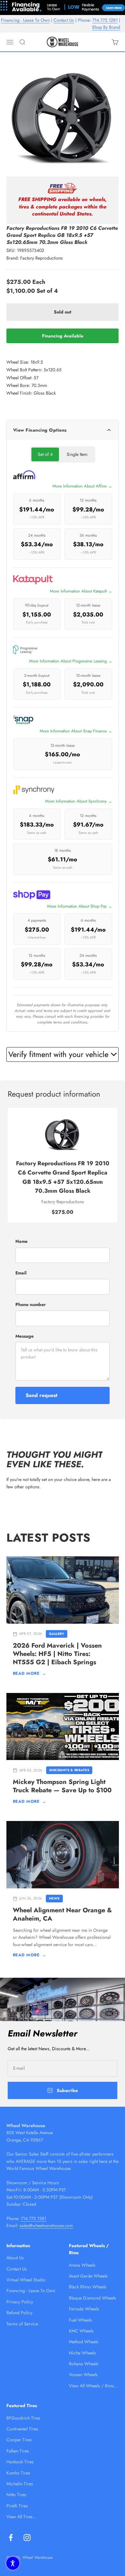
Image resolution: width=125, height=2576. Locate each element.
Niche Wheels (82, 2353)
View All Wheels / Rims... (93, 2386)
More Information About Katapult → (81, 591)
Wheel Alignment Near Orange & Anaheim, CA (62, 1914)
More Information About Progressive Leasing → (71, 661)
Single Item (77, 454)
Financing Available (63, 336)
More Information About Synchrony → (79, 801)
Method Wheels (84, 2342)
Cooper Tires (19, 2440)
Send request (42, 1395)
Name (21, 1241)
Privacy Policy (20, 2302)
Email (21, 1273)
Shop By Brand (106, 27)
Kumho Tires (18, 2473)
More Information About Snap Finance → (76, 731)
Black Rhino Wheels (88, 2287)
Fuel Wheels (80, 2320)
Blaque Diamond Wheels (92, 2298)
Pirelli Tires (17, 2506)
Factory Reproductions (42, 258)
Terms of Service (22, 2324)
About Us (15, 2258)
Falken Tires (18, 2451)
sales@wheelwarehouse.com (46, 2225)
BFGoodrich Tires (23, 2418)
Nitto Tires (16, 2495)
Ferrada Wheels (84, 2309)
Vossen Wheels (83, 2375)
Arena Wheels (82, 2265)
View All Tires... (21, 2517)
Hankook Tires (20, 2462)
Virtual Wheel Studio (26, 2280)
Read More (30, 1673)
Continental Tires (22, 2429)
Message (25, 1336)
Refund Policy (19, 2313)
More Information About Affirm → (82, 486)
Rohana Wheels (84, 2364)
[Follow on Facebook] (11, 2538)
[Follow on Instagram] (27, 2538)
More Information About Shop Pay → (80, 906)
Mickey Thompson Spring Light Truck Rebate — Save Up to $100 (62, 1786)
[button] (13, 2563)
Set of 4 (45, 454)
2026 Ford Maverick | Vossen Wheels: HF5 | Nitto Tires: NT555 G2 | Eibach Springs (57, 1654)
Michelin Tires (20, 2484)
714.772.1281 (105, 20)
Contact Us (64, 20)
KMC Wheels (81, 2331)
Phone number (31, 1304)
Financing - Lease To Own (25, 20)
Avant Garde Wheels (88, 2276)
